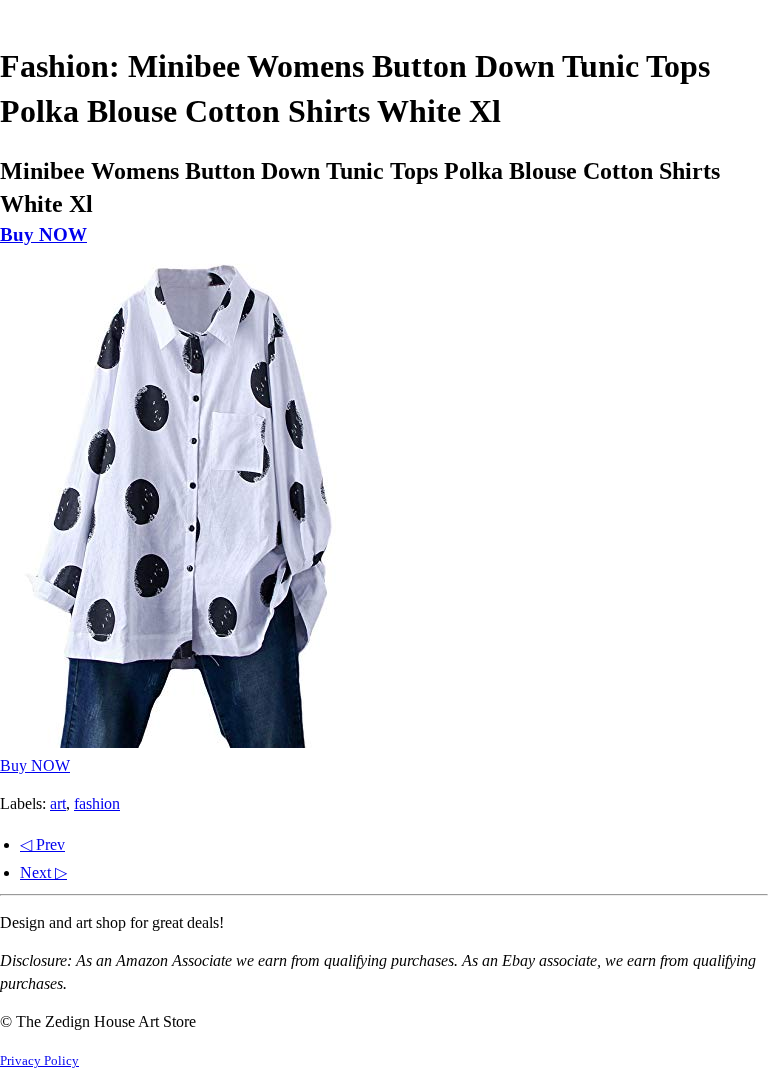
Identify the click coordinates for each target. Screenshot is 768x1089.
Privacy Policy (39, 1061)
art (58, 803)
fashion (97, 803)
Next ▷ (43, 872)
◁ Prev (42, 844)
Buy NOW (43, 234)
